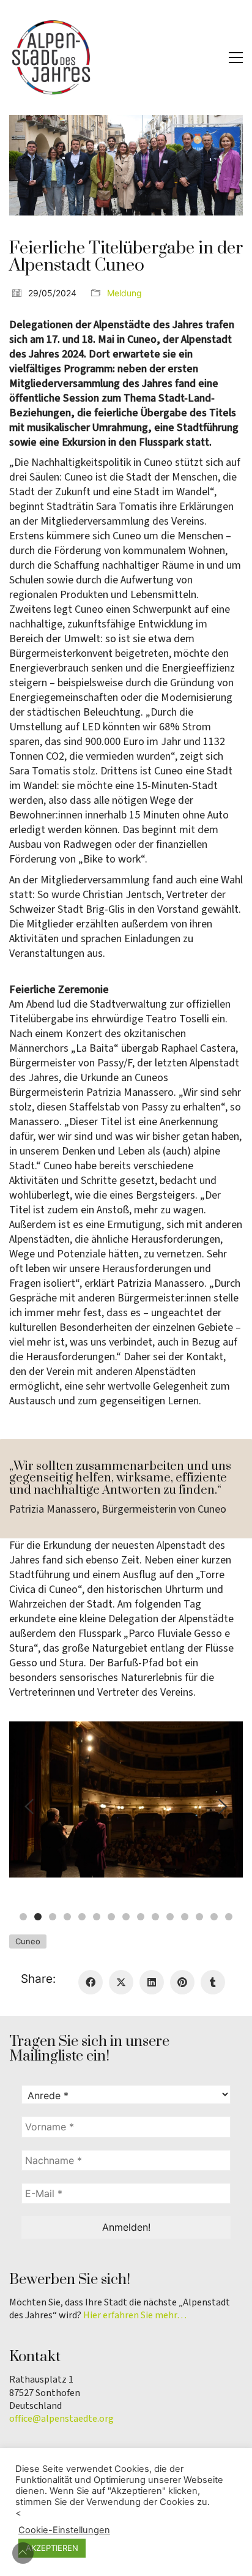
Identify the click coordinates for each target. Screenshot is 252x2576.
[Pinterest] (182, 1982)
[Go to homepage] (52, 58)
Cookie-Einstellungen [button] (64, 2530)
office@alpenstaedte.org (61, 2419)
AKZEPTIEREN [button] (52, 2548)
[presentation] (29, 1807)
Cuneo (28, 1941)
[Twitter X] (121, 1982)
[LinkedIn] (152, 1982)
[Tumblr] (213, 1982)
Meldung (124, 293)
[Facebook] (91, 1982)
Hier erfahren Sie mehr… (135, 2316)
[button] (236, 58)
